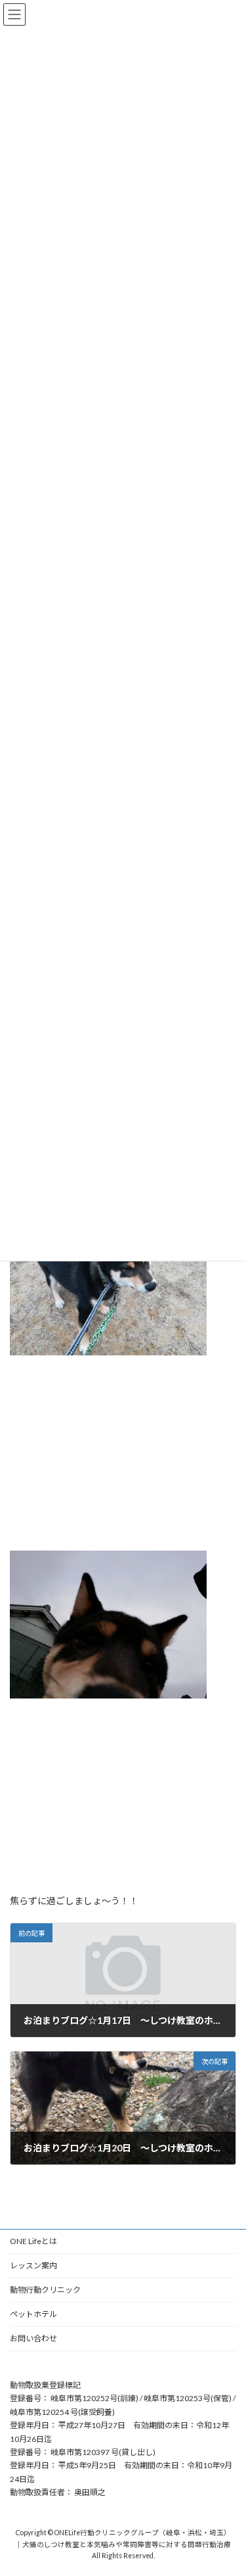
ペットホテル (33, 2314)
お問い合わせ (33, 2338)
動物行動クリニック (45, 2290)
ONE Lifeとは (33, 2241)
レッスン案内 (33, 2265)
